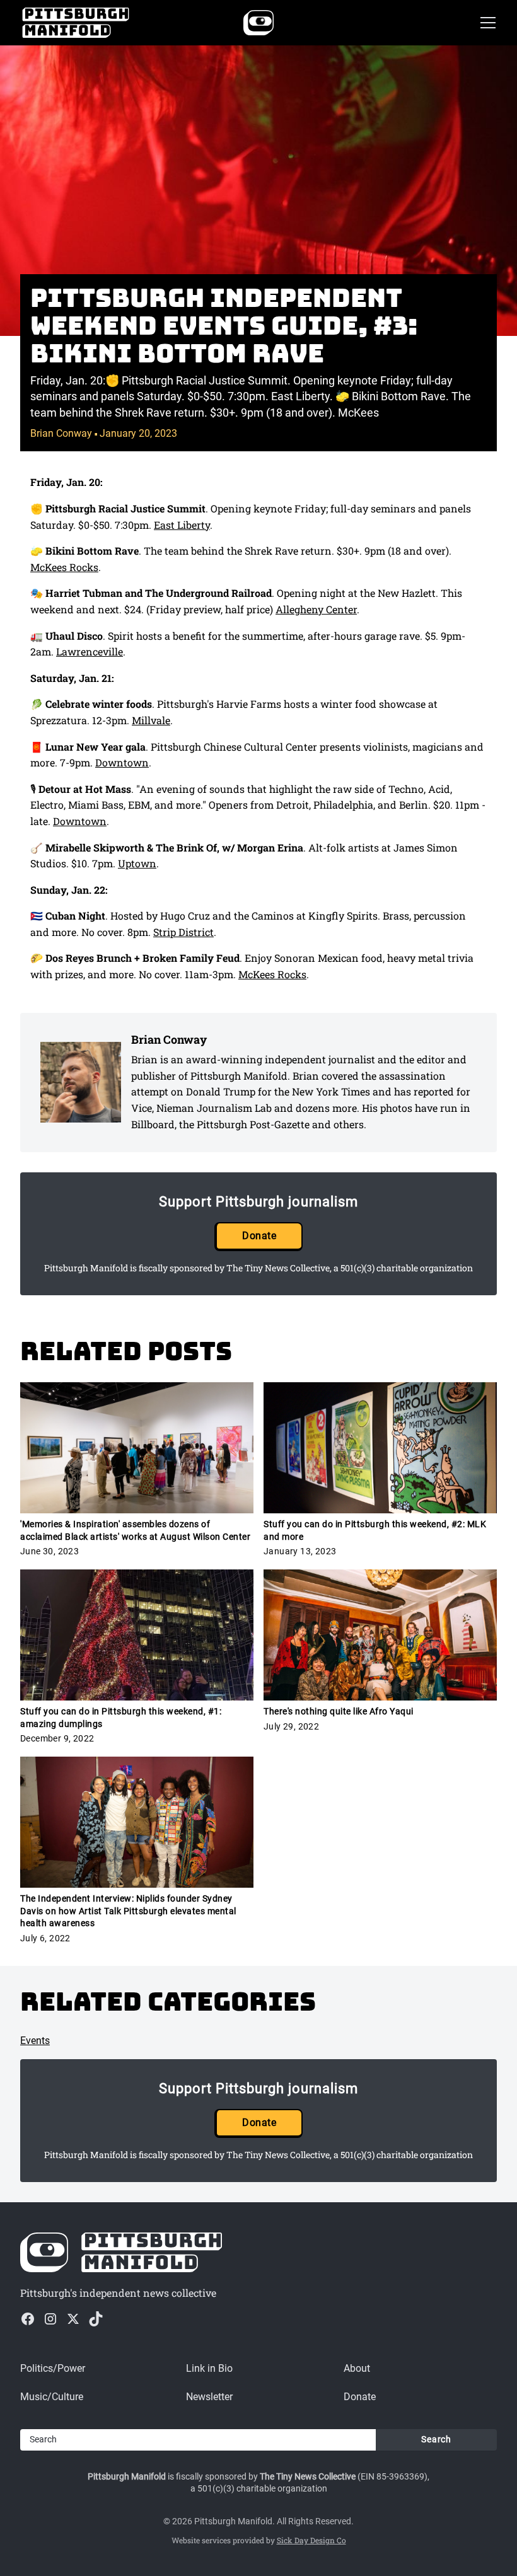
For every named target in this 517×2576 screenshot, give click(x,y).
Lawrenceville (90, 651)
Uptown (137, 863)
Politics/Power (53, 2368)
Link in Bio (209, 2368)
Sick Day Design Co (311, 2540)
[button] (485, 23)
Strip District (183, 932)
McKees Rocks (64, 567)
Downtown (122, 762)
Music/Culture (52, 2397)
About (357, 2368)
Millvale (151, 720)
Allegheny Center (316, 609)
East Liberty (182, 525)
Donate (259, 1236)
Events (35, 2041)
